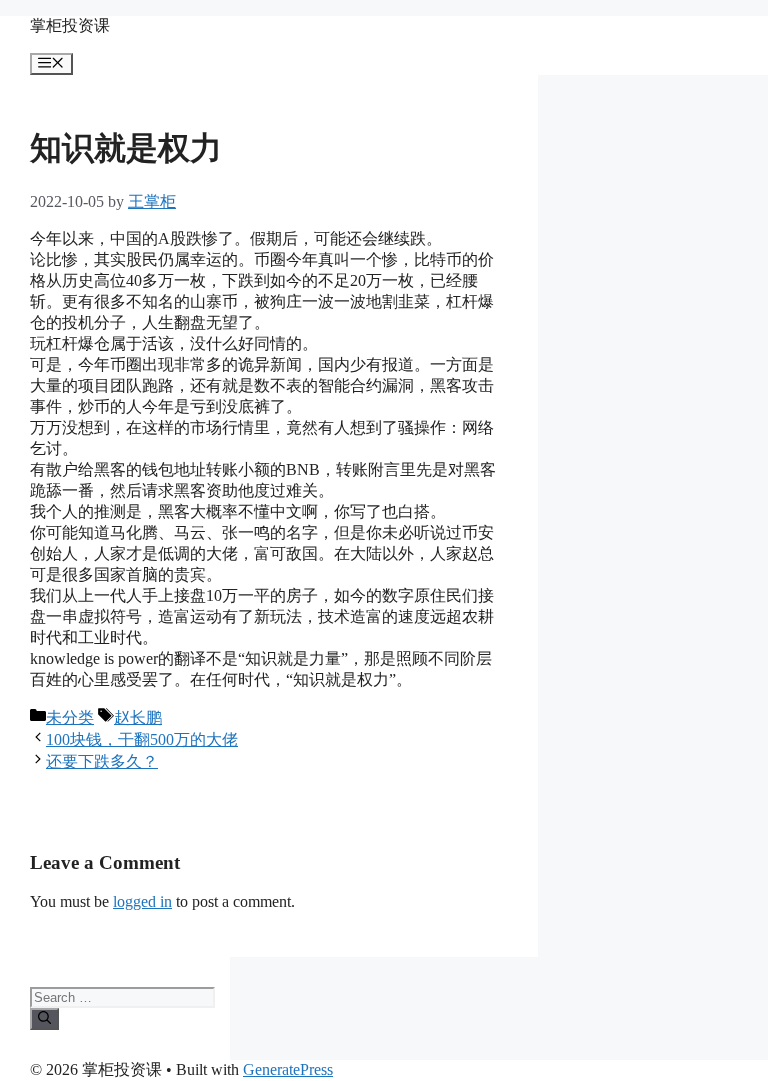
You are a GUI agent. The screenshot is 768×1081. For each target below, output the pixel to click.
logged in (142, 901)
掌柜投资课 (70, 25)
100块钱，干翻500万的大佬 (142, 739)
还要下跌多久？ (102, 761)
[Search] (44, 1019)
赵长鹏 (138, 717)
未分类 (70, 717)
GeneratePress (288, 1069)
